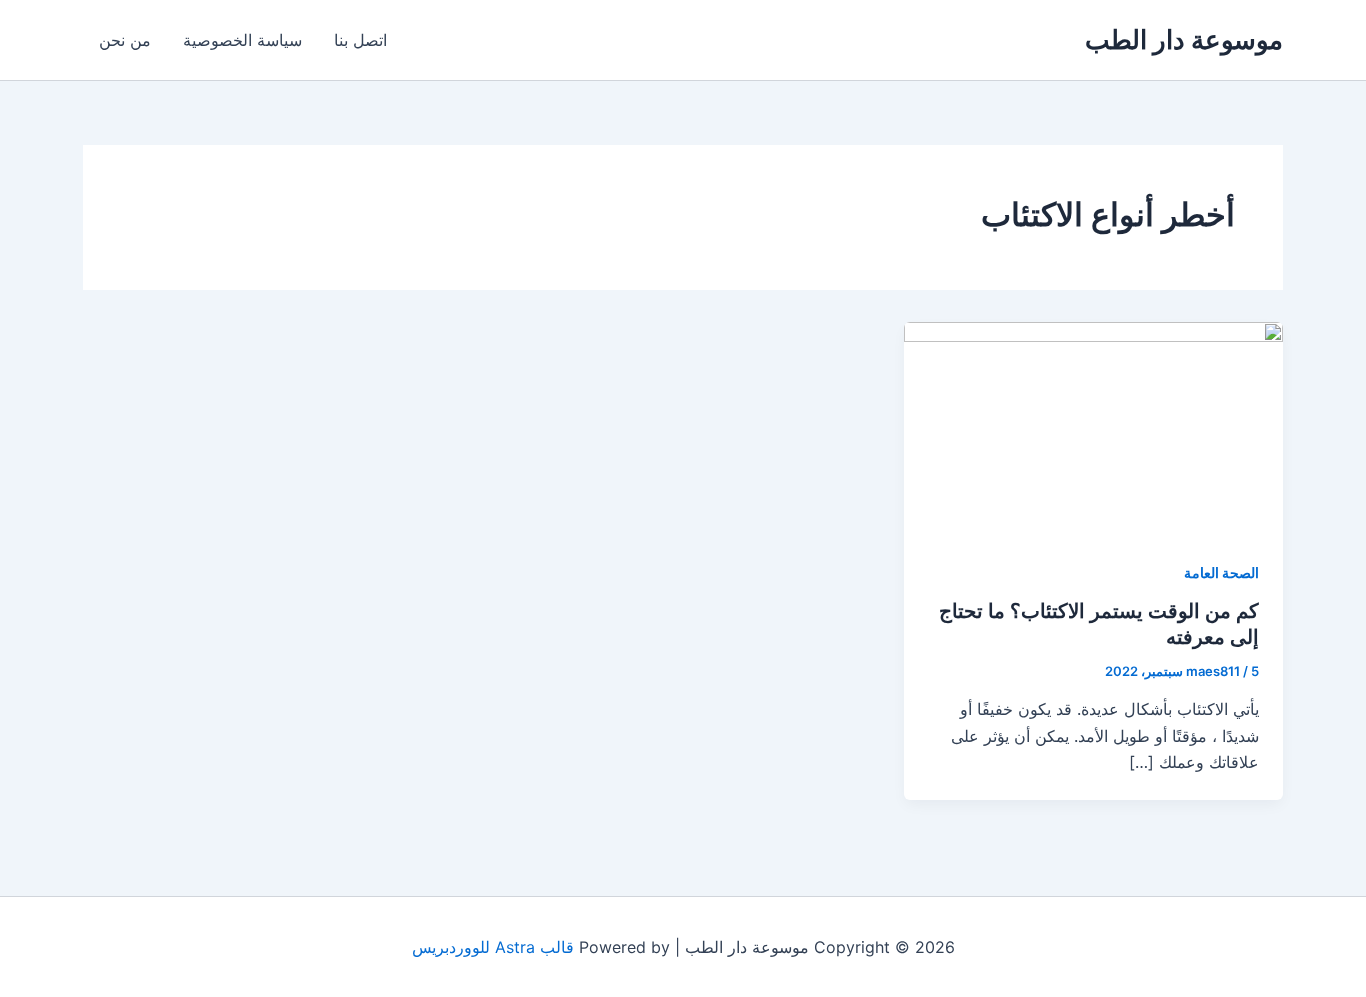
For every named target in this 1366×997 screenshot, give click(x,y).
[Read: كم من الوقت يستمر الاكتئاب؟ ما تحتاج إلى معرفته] (1093, 427)
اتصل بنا (360, 40)
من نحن (125, 40)
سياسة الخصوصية (242, 40)
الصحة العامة (1221, 572)
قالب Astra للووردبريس (493, 947)
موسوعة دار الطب (1184, 39)
